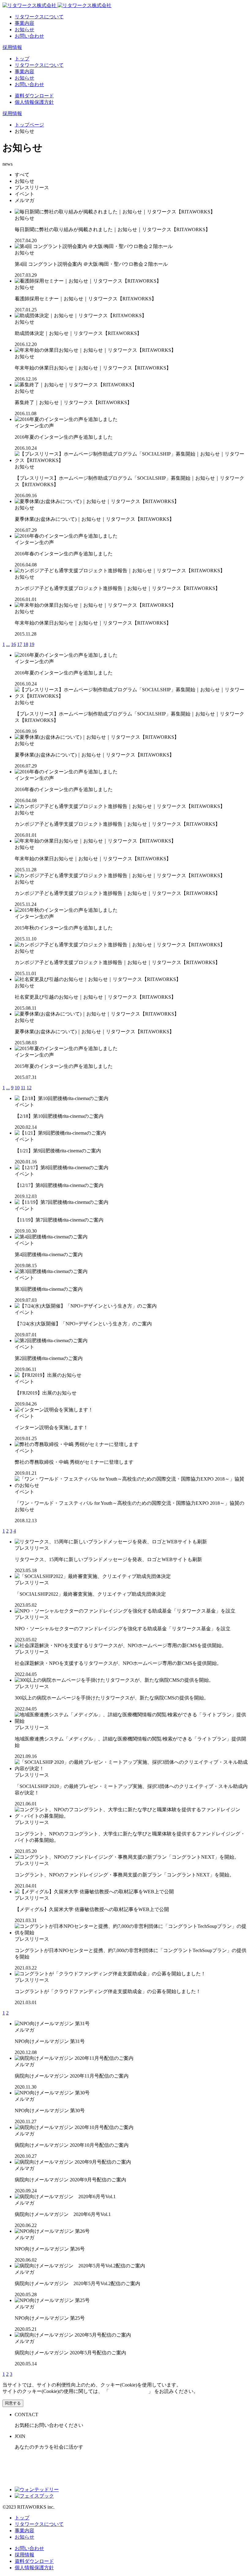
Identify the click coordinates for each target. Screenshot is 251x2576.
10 (17, 1088)
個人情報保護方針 (34, 102)
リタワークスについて (39, 17)
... (8, 644)
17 (20, 644)
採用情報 (12, 47)
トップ (22, 59)
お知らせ (24, 30)
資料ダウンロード (34, 96)
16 (13, 644)
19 (32, 644)
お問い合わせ (29, 36)
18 (26, 644)
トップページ (29, 125)
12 (29, 1088)
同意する (13, 2403)
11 (23, 1088)
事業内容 (24, 23)
